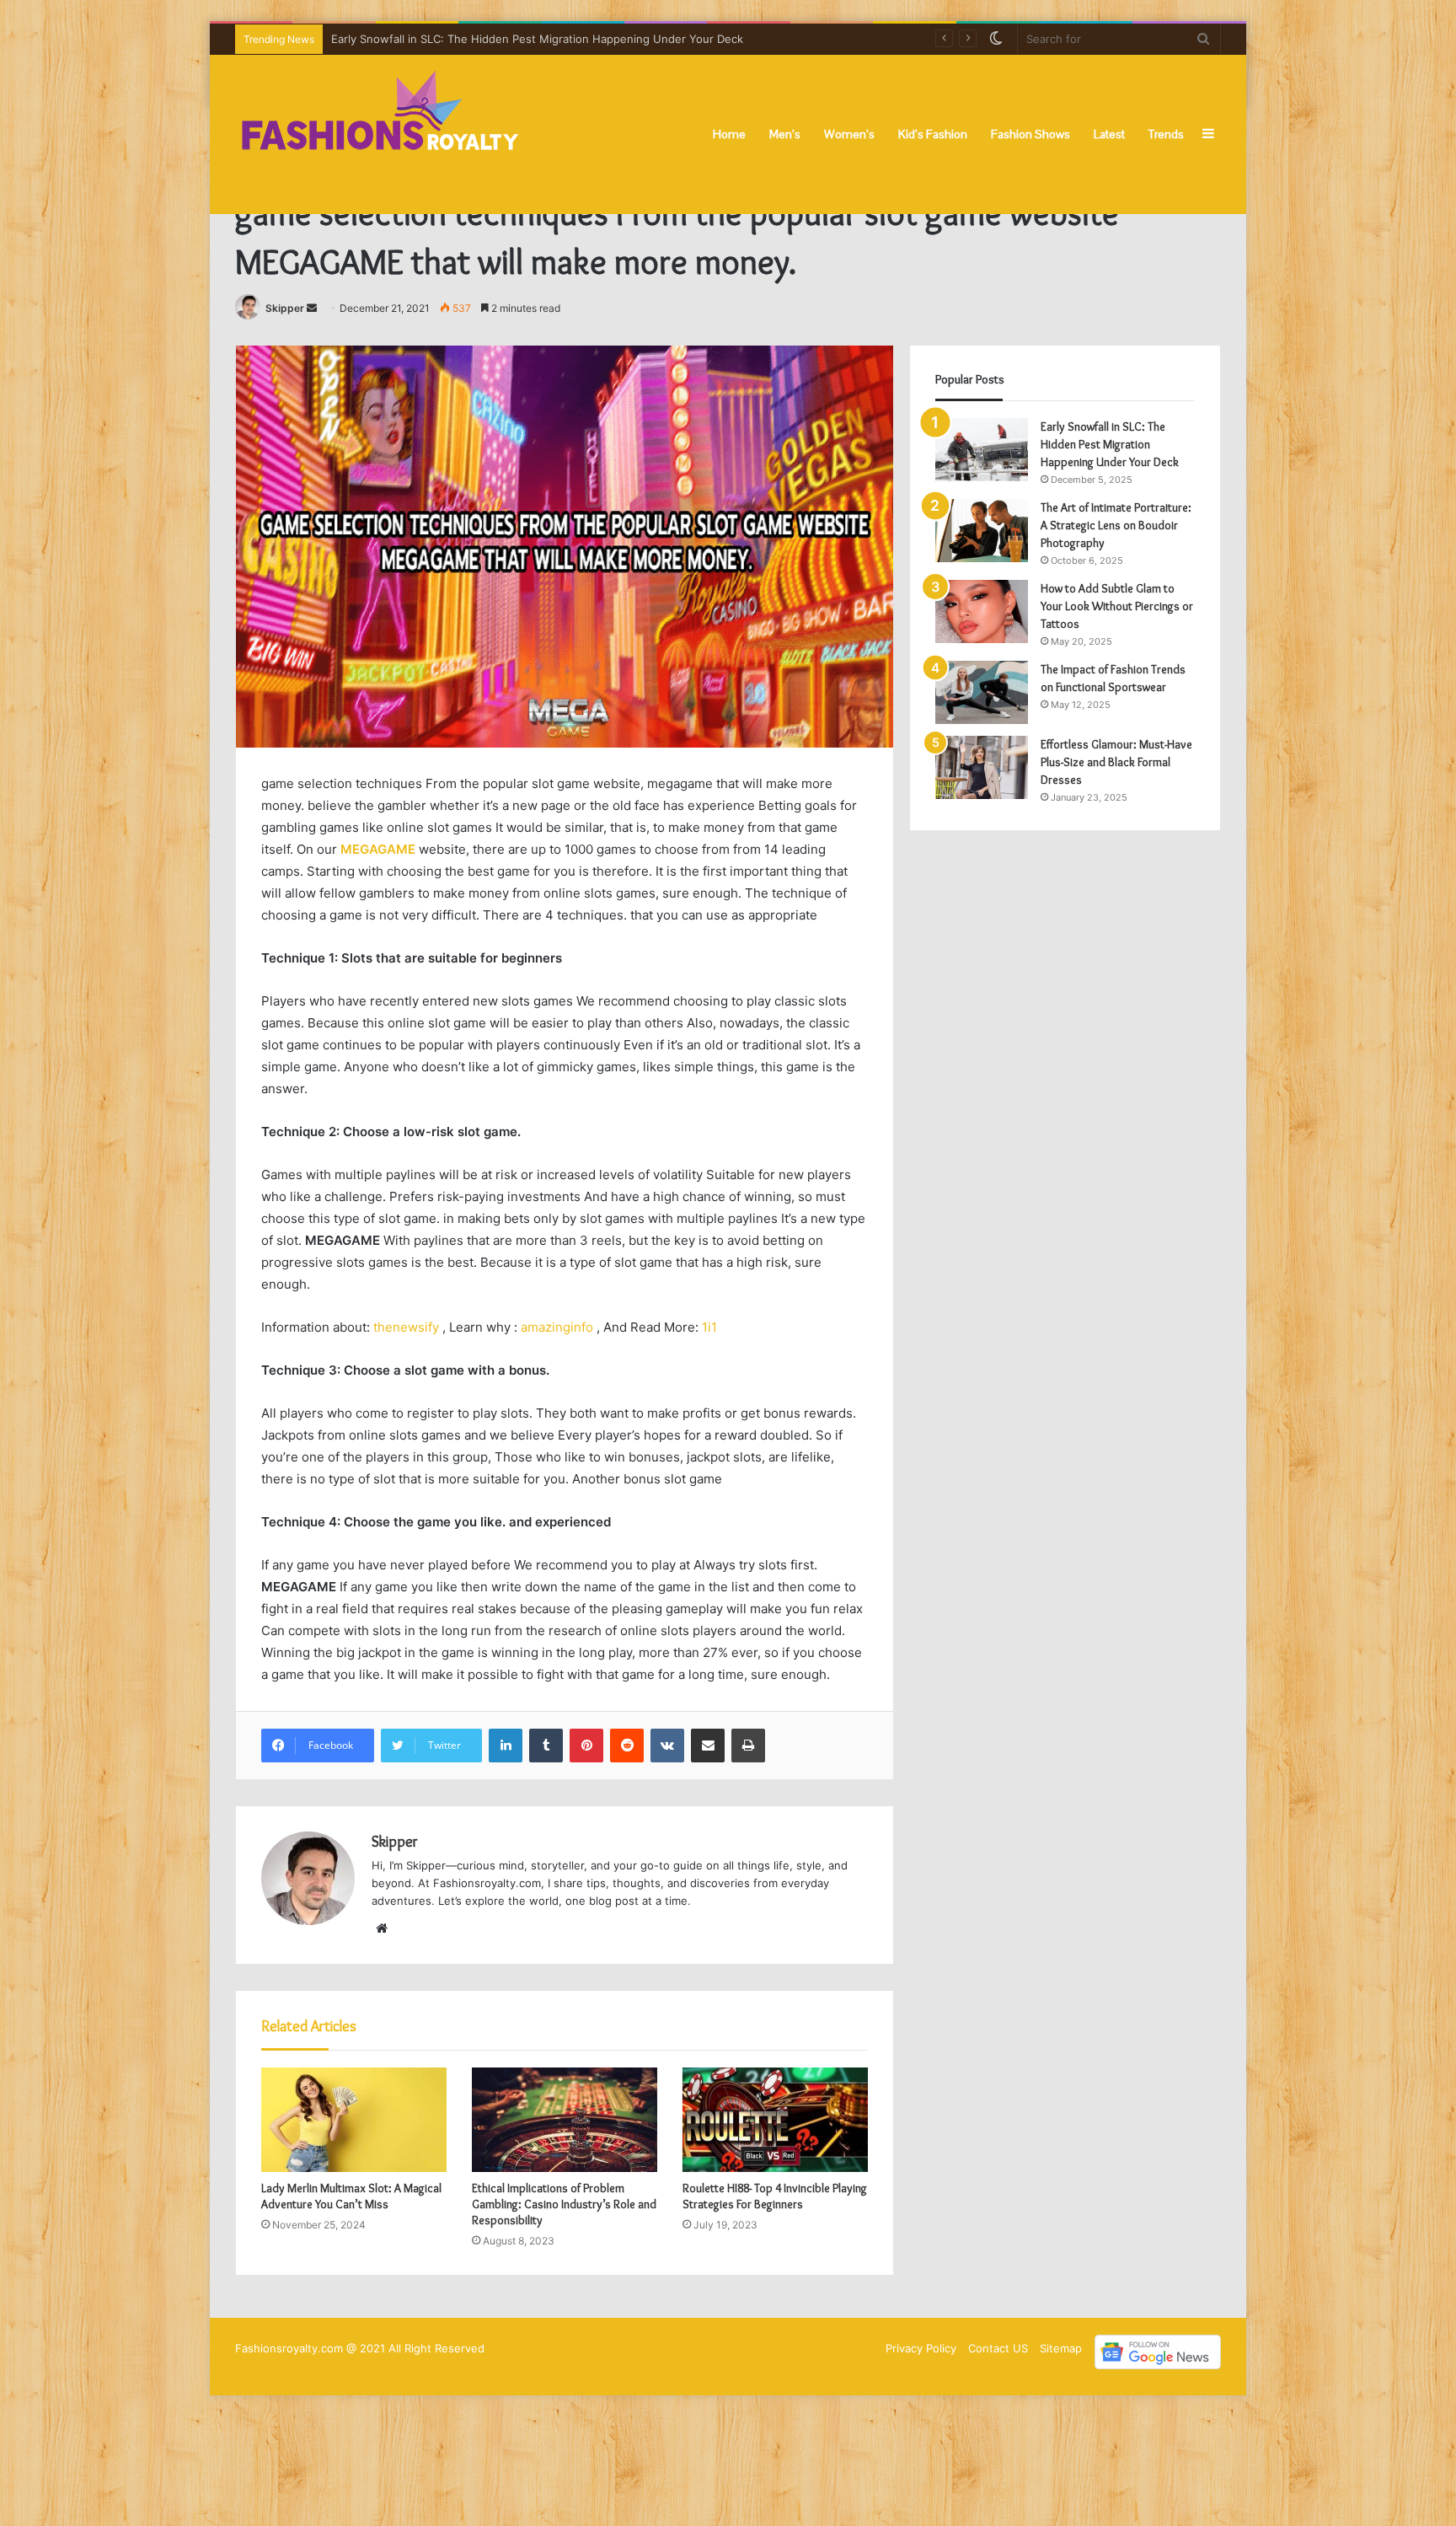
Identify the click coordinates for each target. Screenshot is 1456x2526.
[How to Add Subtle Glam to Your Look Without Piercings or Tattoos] (982, 611)
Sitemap (1061, 2348)
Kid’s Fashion (933, 134)
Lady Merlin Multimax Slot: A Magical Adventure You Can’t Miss (351, 2196)
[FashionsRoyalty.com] (380, 134)
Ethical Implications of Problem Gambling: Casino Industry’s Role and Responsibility (564, 2204)
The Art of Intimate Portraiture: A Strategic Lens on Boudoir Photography (523, 39)
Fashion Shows (1030, 134)
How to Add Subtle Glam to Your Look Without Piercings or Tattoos (1117, 606)
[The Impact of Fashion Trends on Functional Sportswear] (982, 692)
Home (729, 134)
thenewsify (406, 1327)
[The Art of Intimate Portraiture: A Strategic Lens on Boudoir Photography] (982, 531)
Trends (1166, 134)
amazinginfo (557, 1327)
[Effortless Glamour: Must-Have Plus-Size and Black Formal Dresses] (982, 767)
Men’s (785, 134)
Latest (1109, 134)
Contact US (998, 2348)
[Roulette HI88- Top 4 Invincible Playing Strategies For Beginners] (775, 2120)
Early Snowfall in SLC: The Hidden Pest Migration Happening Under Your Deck (1110, 444)
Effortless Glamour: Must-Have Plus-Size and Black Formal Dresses (1116, 762)
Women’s (849, 134)
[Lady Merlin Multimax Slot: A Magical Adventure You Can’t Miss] (354, 2120)
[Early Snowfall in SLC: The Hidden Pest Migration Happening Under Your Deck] (982, 450)
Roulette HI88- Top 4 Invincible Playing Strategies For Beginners (775, 2196)
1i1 (709, 1327)
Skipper (285, 308)
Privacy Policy (921, 2348)
